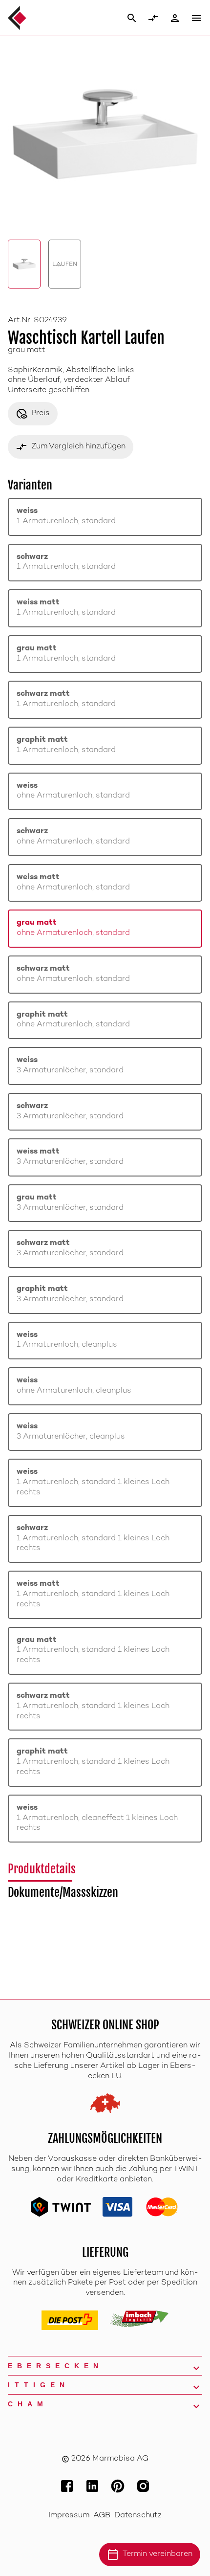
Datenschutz (138, 2516)
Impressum (69, 2516)
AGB (102, 2516)
